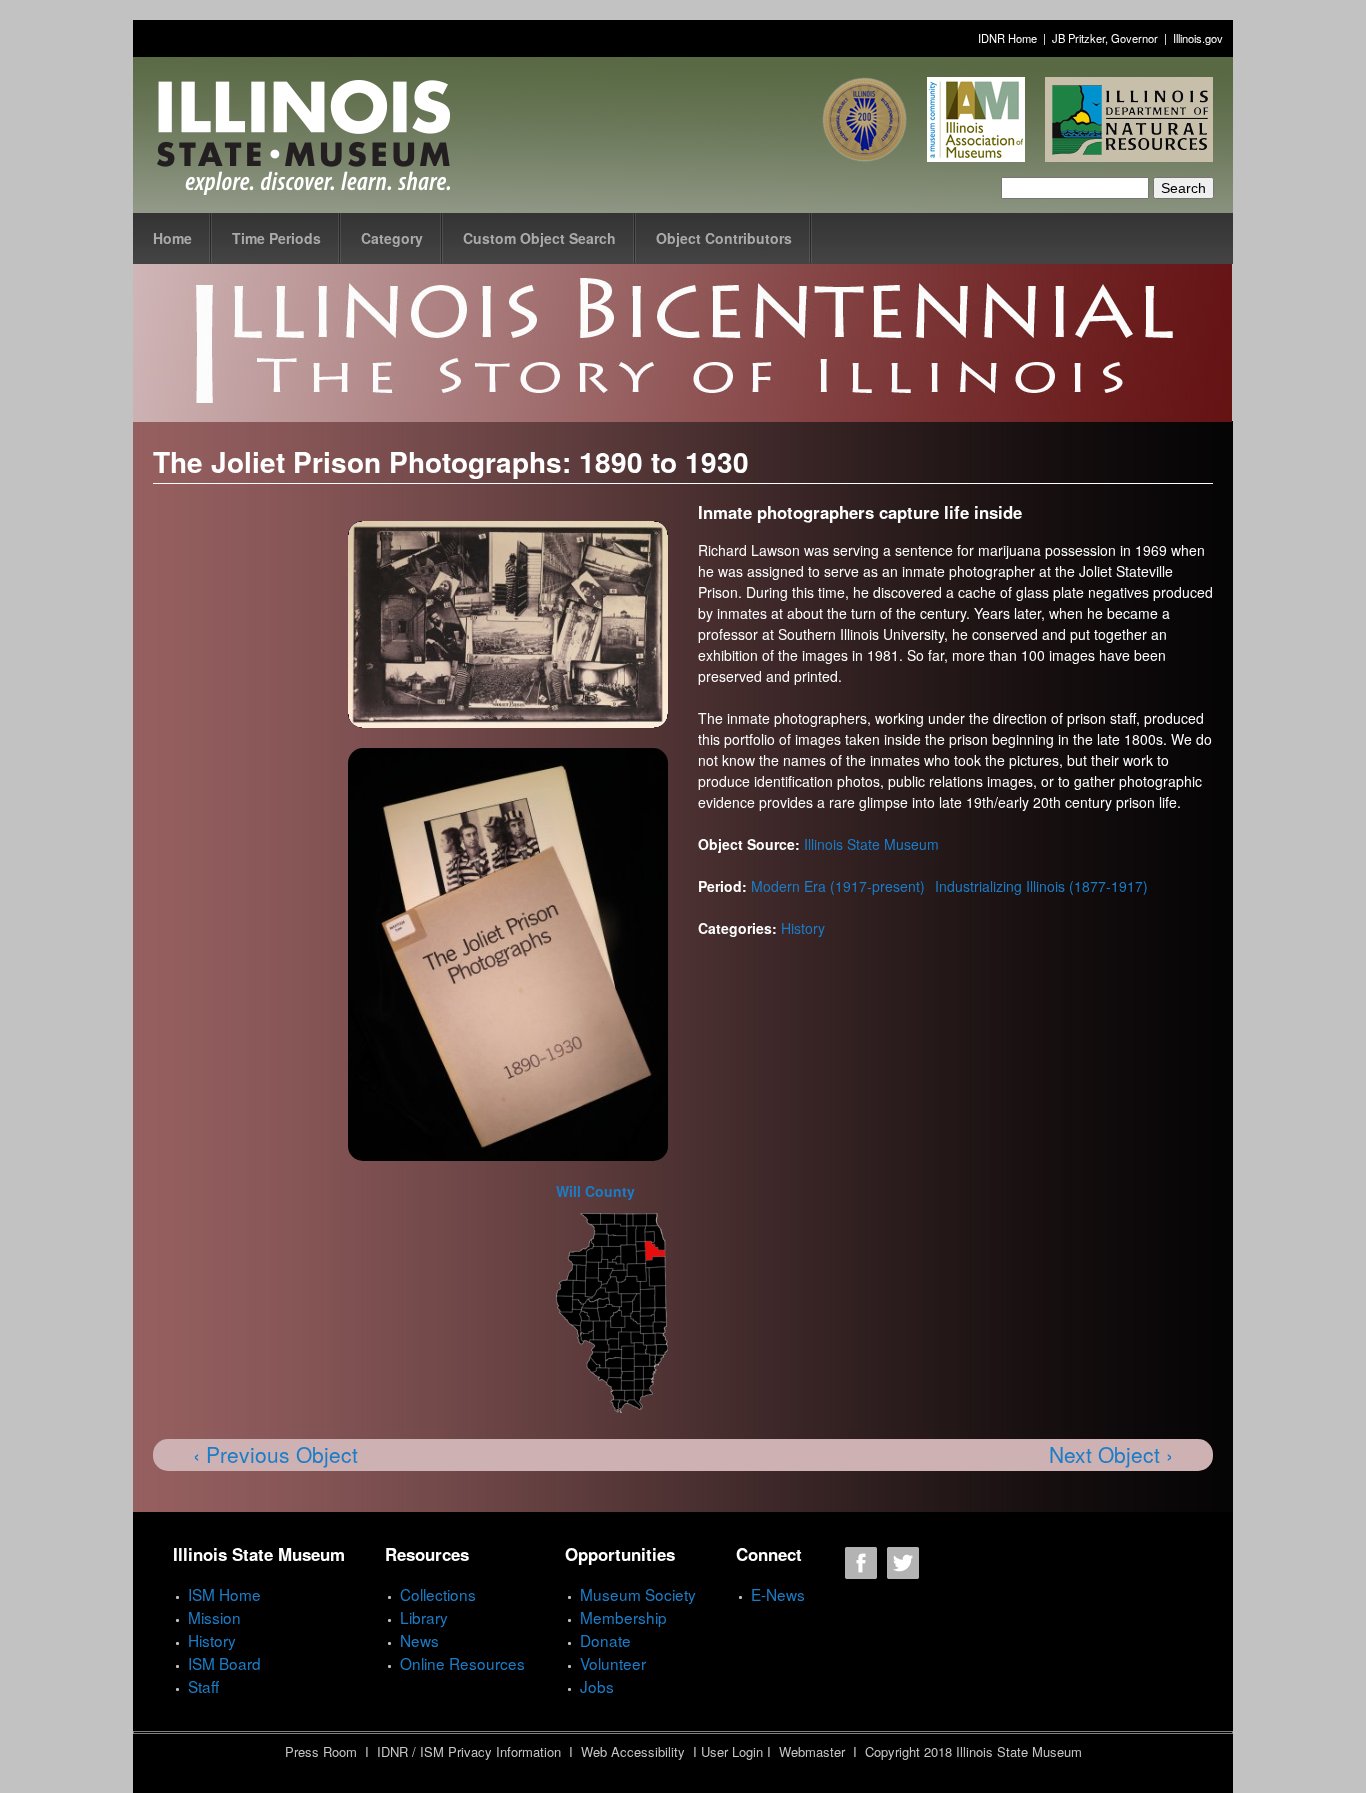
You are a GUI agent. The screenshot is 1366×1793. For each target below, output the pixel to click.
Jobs (597, 1686)
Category (392, 238)
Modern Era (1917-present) (838, 886)
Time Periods (276, 238)
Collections (438, 1594)
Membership (623, 1617)
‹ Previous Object (275, 1454)
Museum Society (638, 1594)
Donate (605, 1640)
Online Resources (462, 1663)
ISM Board (224, 1663)
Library (424, 1617)
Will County (595, 1191)
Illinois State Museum (871, 844)
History (803, 928)
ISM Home (224, 1594)
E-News (778, 1594)
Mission (214, 1617)
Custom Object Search (539, 238)
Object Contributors (724, 238)
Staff (203, 1686)
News (419, 1640)
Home (172, 238)
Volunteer (613, 1663)
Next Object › (1111, 1454)
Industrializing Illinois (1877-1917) (1041, 886)
